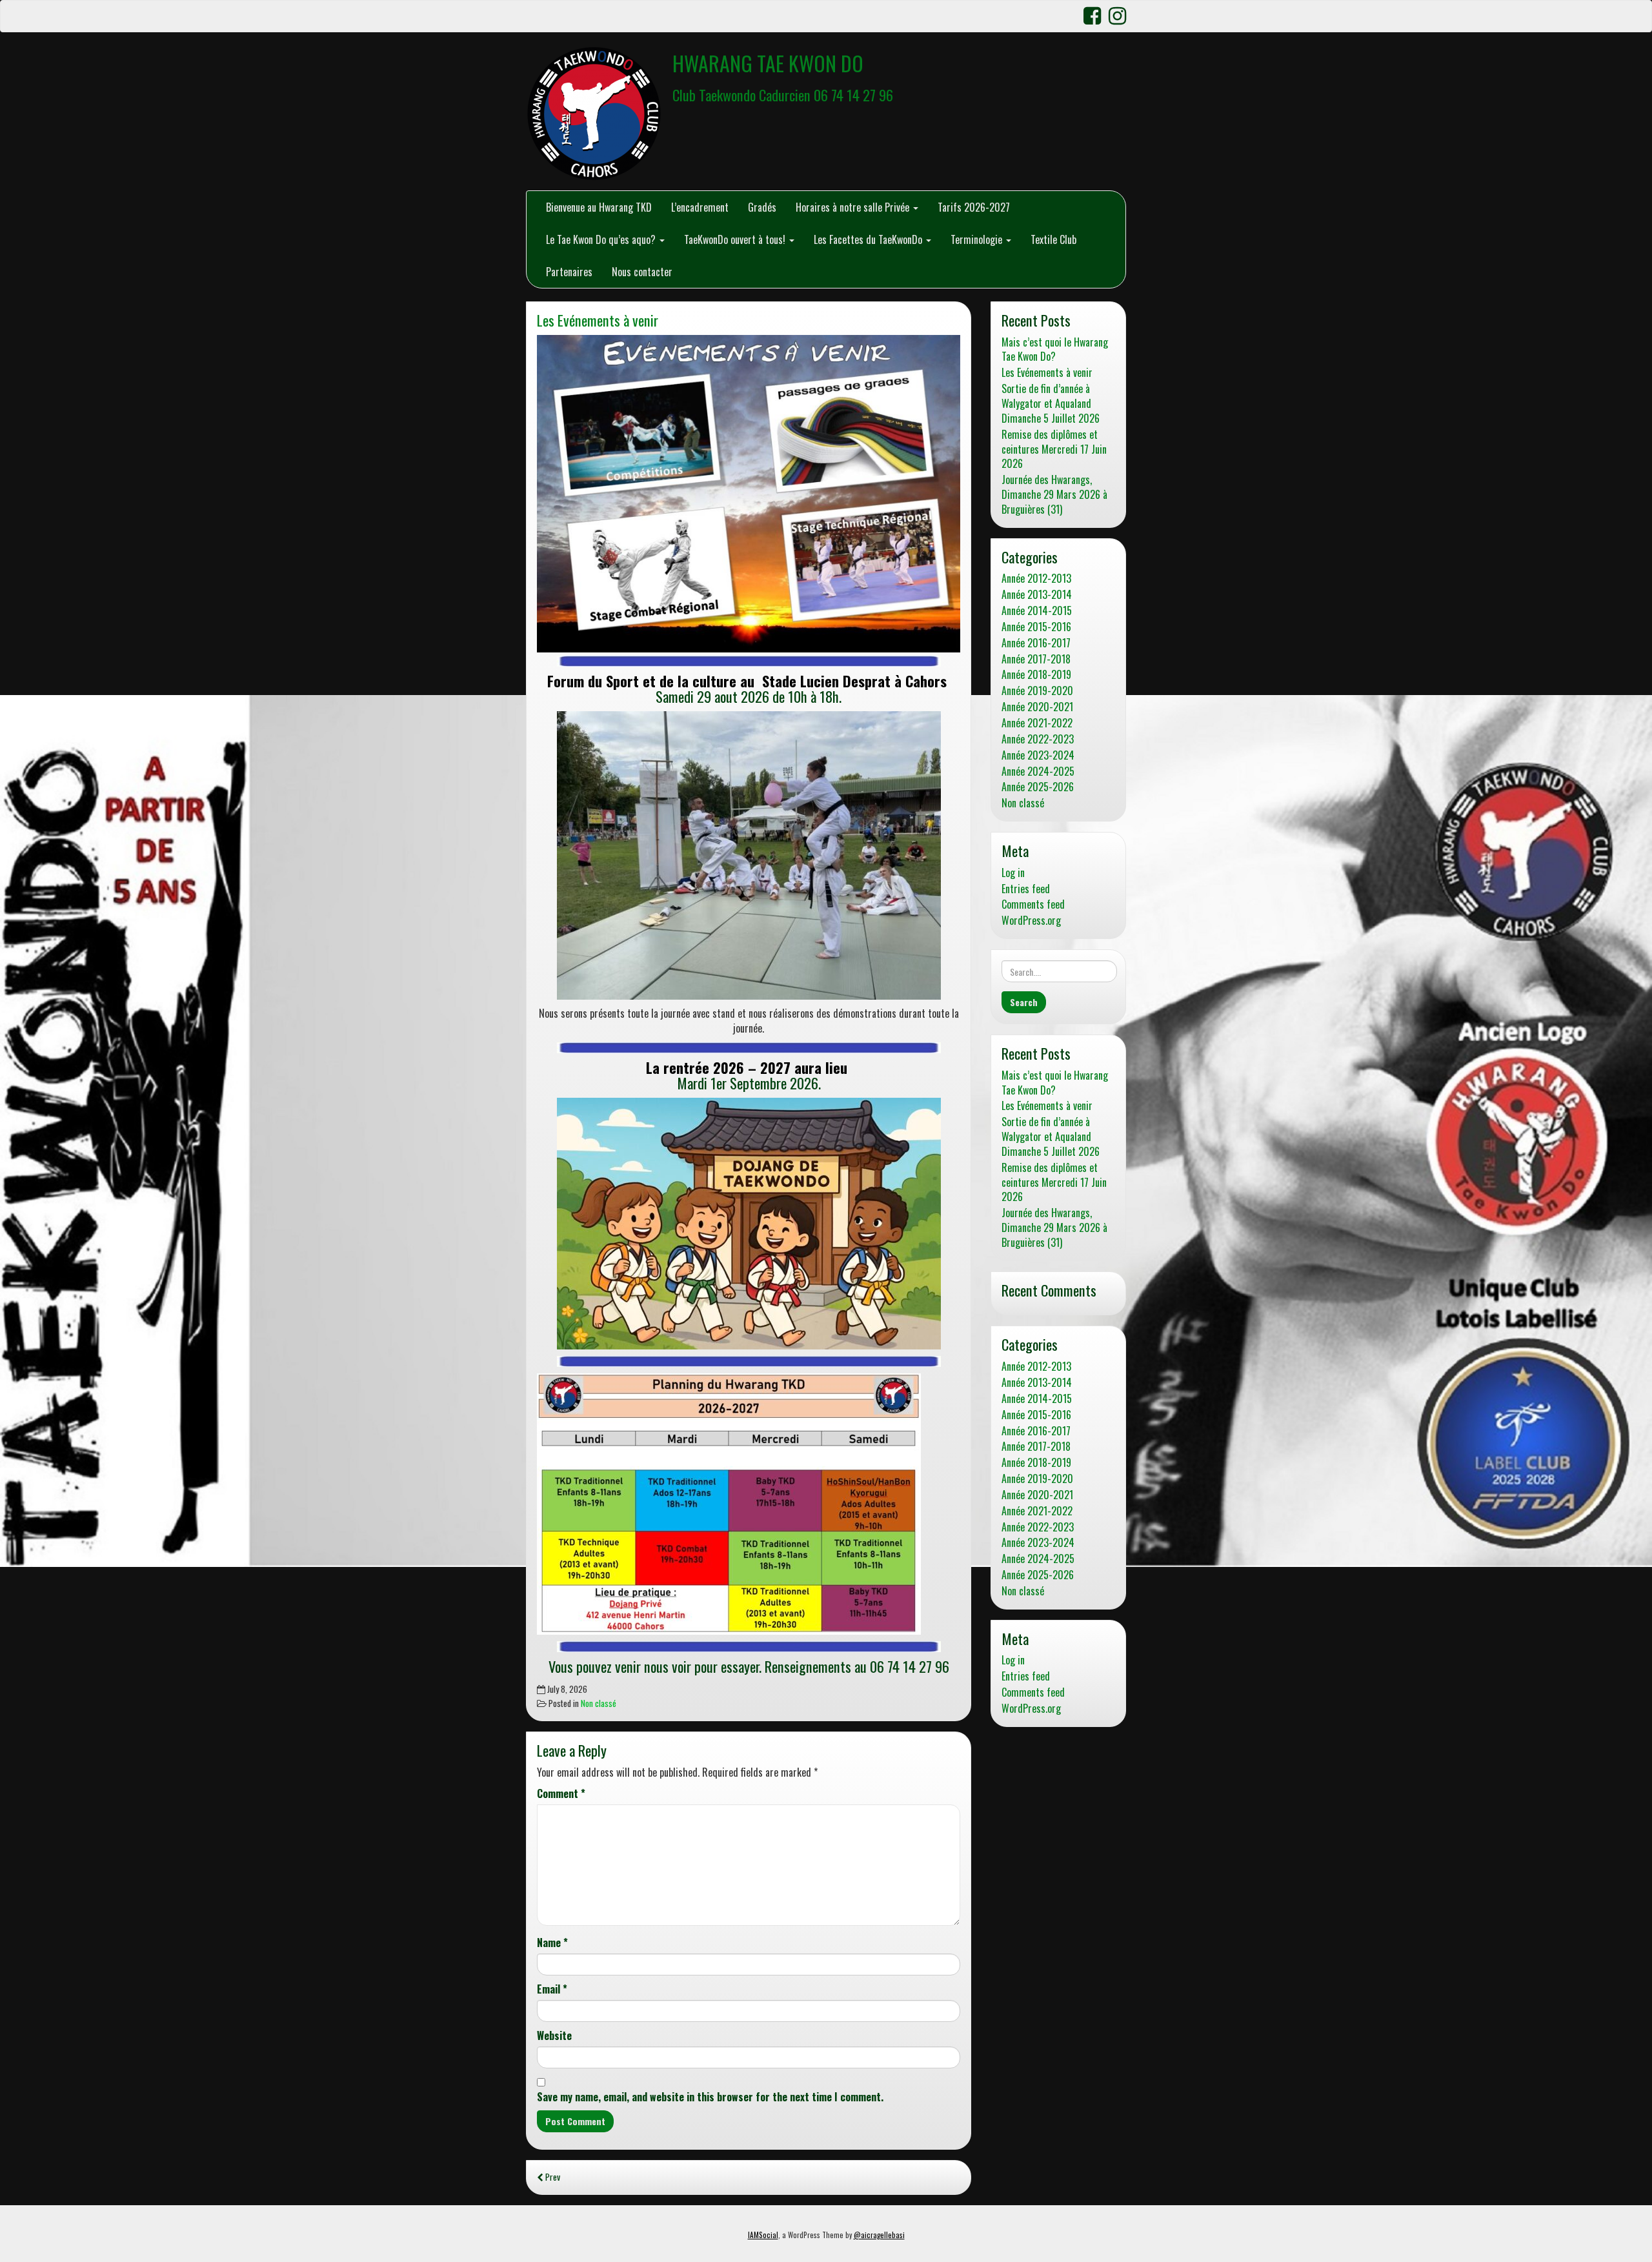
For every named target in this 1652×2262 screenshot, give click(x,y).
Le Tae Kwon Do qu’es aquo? (602, 239)
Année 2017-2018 (1036, 659)
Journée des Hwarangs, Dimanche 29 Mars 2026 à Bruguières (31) (1054, 495)
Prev (552, 2177)
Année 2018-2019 (1036, 675)
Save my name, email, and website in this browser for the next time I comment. (710, 2097)
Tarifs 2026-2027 (974, 207)
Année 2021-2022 (1037, 723)
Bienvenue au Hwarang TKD (599, 207)
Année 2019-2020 (1037, 691)
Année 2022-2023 (1038, 739)
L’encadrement (700, 207)
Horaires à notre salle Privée (854, 207)
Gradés (762, 207)
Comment (561, 1794)
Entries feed (1026, 889)
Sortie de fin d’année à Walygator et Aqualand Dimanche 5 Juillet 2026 (1051, 404)
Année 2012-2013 (1036, 579)
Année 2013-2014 (1037, 595)
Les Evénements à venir (598, 320)
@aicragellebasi (879, 2235)
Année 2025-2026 (1038, 787)
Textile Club (1053, 239)
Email (552, 1989)
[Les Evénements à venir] (749, 494)
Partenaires (569, 272)
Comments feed (1033, 904)
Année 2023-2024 (1038, 755)
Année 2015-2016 (1036, 627)
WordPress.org (1031, 921)
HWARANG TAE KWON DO (768, 63)
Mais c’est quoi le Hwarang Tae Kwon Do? (1055, 350)
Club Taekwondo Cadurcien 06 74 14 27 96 (783, 95)
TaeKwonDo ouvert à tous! (736, 239)
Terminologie (978, 239)
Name (552, 1943)
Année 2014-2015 (1037, 611)
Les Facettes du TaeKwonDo (869, 239)
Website (554, 2036)
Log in (1013, 873)
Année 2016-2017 (1036, 643)
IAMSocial (763, 2235)
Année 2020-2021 (1037, 707)
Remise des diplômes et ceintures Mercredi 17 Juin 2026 (1054, 449)
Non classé (599, 1703)
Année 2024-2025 (1038, 772)
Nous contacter (642, 272)
